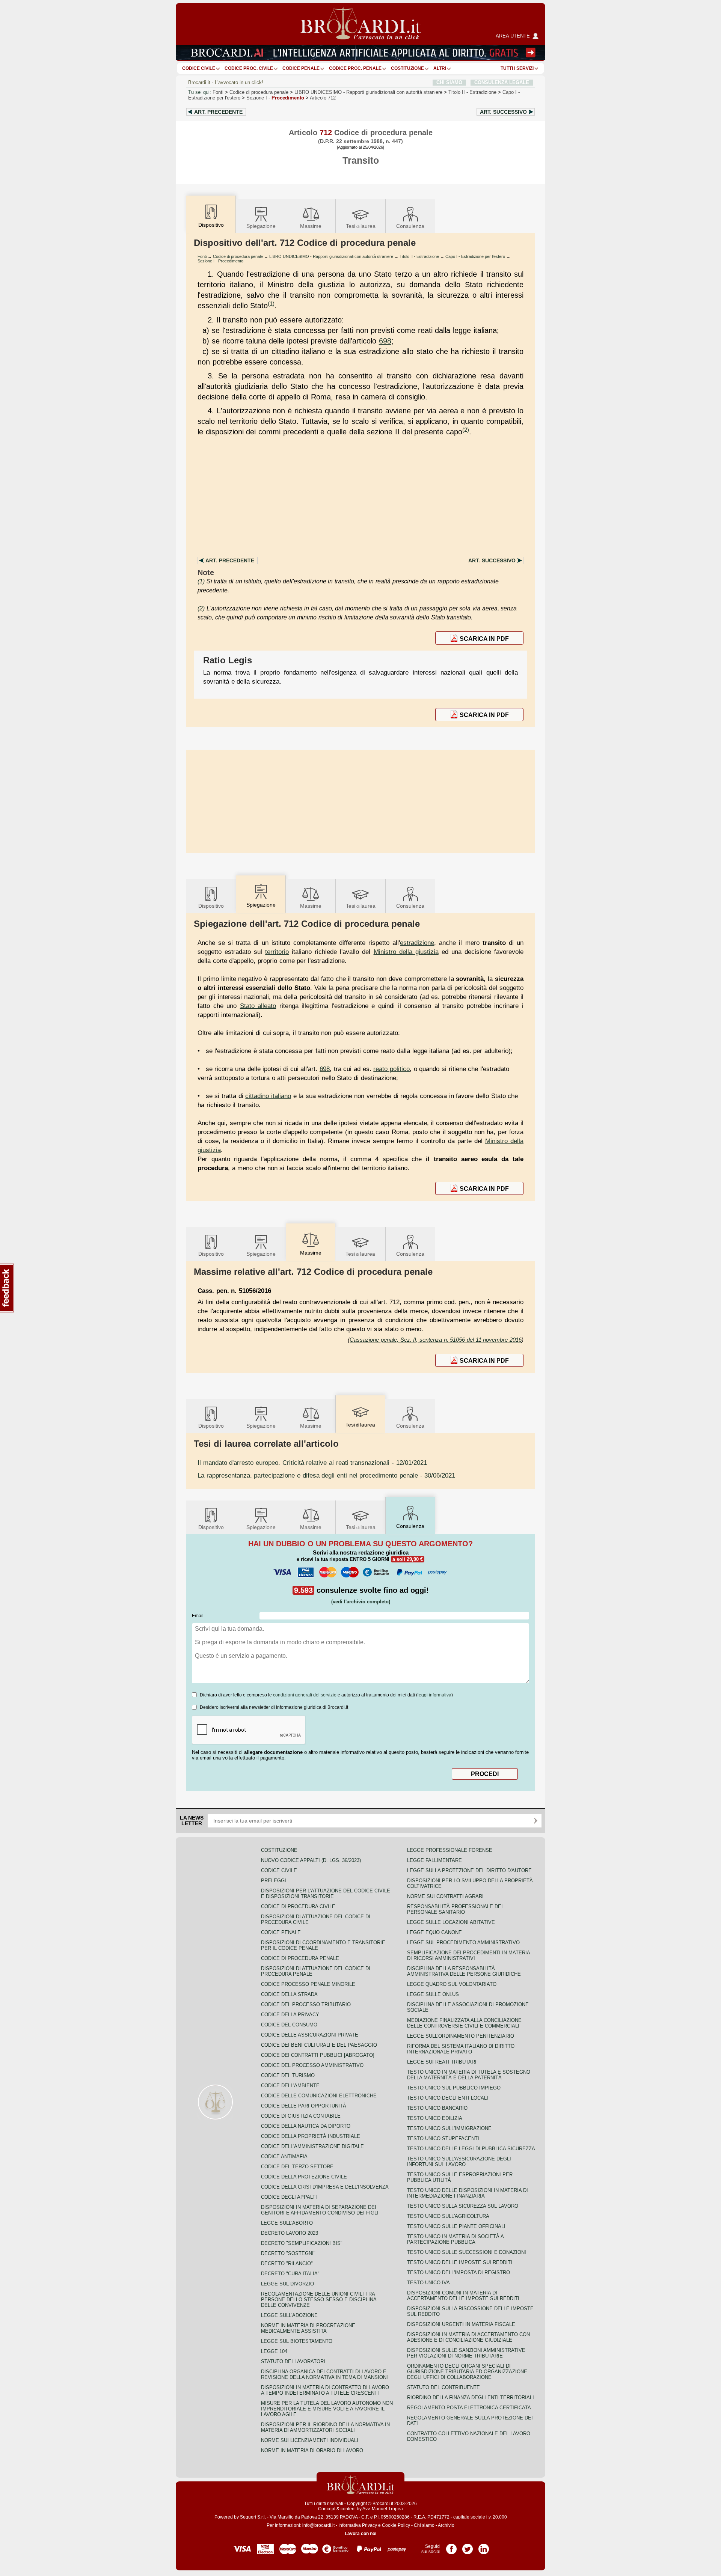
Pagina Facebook (451, 2546)
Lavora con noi (360, 2534)
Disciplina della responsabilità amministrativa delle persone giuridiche (464, 1971)
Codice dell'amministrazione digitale (312, 2146)
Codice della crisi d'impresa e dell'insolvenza (325, 2187)
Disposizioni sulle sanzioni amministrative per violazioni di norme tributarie (466, 2353)
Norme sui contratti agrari (445, 1896)
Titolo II (472, 92)
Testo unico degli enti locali (448, 2098)
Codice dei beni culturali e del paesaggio (319, 2045)
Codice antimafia (284, 2156)
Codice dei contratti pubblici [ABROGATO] (318, 2055)
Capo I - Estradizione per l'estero (475, 256)
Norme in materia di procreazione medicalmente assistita (308, 2328)
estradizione (417, 943)
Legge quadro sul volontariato (452, 1984)
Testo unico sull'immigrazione (449, 2128)
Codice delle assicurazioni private (310, 2035)
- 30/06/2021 (326, 1475)
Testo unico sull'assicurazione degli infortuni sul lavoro (459, 2162)
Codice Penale (301, 68)
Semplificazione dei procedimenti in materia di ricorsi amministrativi (468, 1955)
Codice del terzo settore (297, 2167)
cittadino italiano (268, 1096)
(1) (271, 304)
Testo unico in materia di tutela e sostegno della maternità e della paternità (469, 2075)
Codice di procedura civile (298, 1906)
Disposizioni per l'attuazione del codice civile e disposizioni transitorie (326, 1894)
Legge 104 (274, 2351)
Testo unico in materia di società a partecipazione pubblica (455, 2239)
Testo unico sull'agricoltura (448, 2216)
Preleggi (274, 1881)
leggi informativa (434, 1695)
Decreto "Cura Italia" (290, 2274)
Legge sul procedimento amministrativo (463, 1943)
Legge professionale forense (450, 1850)
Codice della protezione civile (304, 2177)
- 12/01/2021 (312, 1463)
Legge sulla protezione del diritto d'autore (469, 1870)
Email (198, 1616)
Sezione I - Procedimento (220, 261)
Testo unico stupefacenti (443, 2138)
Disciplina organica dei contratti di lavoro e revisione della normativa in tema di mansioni (324, 2374)
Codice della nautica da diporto (306, 2126)
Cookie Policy (396, 2525)
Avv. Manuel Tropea (383, 2509)
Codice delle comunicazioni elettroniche (319, 2096)
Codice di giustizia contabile (301, 2116)
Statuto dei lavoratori (293, 2361)
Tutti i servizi (517, 68)
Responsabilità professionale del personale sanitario (456, 1909)
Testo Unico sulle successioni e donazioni (467, 2252)
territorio (277, 952)
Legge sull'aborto (287, 2223)
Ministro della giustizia (406, 952)
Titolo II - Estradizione (419, 256)
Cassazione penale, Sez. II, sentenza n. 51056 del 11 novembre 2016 (436, 1340)
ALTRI (440, 68)
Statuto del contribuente (443, 2387)
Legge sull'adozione (289, 2315)
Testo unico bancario (437, 2108)
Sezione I (275, 98)
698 (385, 341)
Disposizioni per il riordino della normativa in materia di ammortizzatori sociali (325, 2427)
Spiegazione (261, 226)
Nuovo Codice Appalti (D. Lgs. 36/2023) (311, 1860)
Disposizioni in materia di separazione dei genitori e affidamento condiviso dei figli (320, 2210)
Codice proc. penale (355, 68)
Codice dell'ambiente (290, 2086)
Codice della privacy (290, 2015)
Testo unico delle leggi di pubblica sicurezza (471, 2149)
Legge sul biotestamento (297, 2341)
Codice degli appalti (289, 2197)
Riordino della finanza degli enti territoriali (471, 2397)
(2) (466, 430)
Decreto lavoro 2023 (290, 2233)
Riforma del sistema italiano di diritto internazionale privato (461, 2049)
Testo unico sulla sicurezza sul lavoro (463, 2206)
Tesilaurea (361, 226)
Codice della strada (289, 1994)
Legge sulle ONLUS (433, 1994)
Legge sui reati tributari (442, 2062)
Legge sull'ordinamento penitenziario (461, 2036)
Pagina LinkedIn (484, 2546)
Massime (311, 226)
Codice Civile (199, 68)
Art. (218, 112)
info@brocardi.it (318, 2525)
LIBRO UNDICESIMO (368, 92)
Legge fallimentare (434, 1860)
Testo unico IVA (428, 2283)
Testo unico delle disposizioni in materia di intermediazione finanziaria (468, 2193)
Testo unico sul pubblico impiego (454, 2088)
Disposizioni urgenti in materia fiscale (461, 2324)
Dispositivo (211, 906)
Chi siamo (424, 2525)
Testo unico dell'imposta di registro (459, 2272)
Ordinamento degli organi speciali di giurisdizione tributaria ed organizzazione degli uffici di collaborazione (467, 2372)
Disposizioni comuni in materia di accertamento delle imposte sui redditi (463, 2296)
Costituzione (407, 68)
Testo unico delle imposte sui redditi (460, 2262)
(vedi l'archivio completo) (361, 1602)
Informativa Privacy (358, 2525)
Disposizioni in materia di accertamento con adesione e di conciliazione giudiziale (468, 2337)
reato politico (391, 1069)
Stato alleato (258, 1006)
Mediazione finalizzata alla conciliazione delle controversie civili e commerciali (464, 2023)
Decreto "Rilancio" (287, 2263)
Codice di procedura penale (259, 92)
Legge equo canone (434, 1932)
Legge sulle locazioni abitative (451, 1922)
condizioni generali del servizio (305, 1695)
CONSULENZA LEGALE (502, 82)
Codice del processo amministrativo (312, 2065)
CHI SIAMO (449, 82)
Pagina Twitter (468, 2546)
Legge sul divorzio (287, 2284)
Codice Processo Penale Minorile (308, 1984)
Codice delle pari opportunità (304, 2106)
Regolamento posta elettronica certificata (469, 2408)
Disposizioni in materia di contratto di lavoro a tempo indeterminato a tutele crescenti (325, 2390)
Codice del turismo (288, 2075)
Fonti (218, 92)
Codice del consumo (289, 2025)
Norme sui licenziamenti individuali (310, 2440)
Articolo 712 (323, 98)
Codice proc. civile (249, 68)
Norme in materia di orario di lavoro (312, 2450)
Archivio (446, 2525)
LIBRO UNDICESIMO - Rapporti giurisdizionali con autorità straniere (331, 256)
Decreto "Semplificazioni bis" (302, 2243)
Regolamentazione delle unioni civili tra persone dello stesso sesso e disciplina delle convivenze (319, 2300)
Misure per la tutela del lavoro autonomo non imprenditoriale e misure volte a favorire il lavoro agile (327, 2409)
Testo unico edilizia (435, 2118)
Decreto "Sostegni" (288, 2253)
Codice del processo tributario (306, 2004)
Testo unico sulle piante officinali (456, 2226)
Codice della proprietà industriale (311, 2136)
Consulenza (410, 226)
